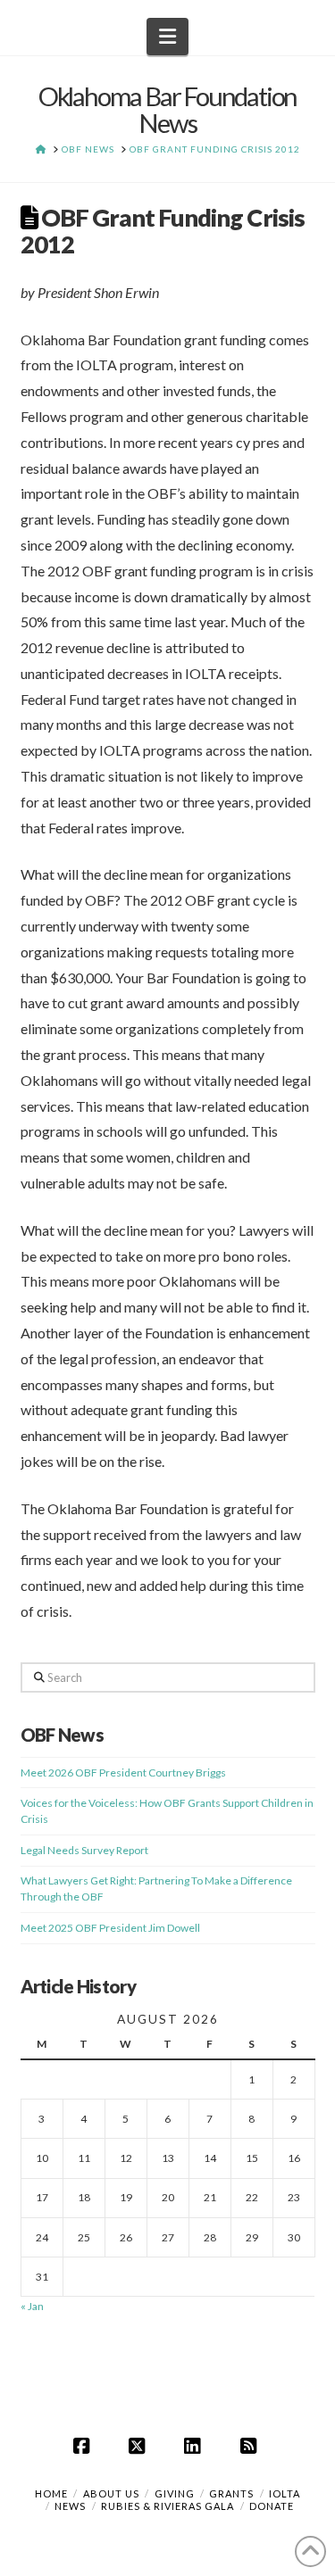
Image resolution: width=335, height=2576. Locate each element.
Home (51, 2493)
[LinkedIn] (196, 2446)
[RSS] (251, 2446)
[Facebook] (84, 2446)
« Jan (32, 2306)
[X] (139, 2446)
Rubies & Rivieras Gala (167, 2506)
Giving (175, 2493)
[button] (167, 37)
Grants (231, 2493)
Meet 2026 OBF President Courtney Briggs (123, 1773)
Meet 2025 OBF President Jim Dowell (110, 1928)
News (70, 2506)
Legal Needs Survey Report (84, 1850)
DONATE (272, 2506)
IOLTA (285, 2493)
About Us (111, 2493)
